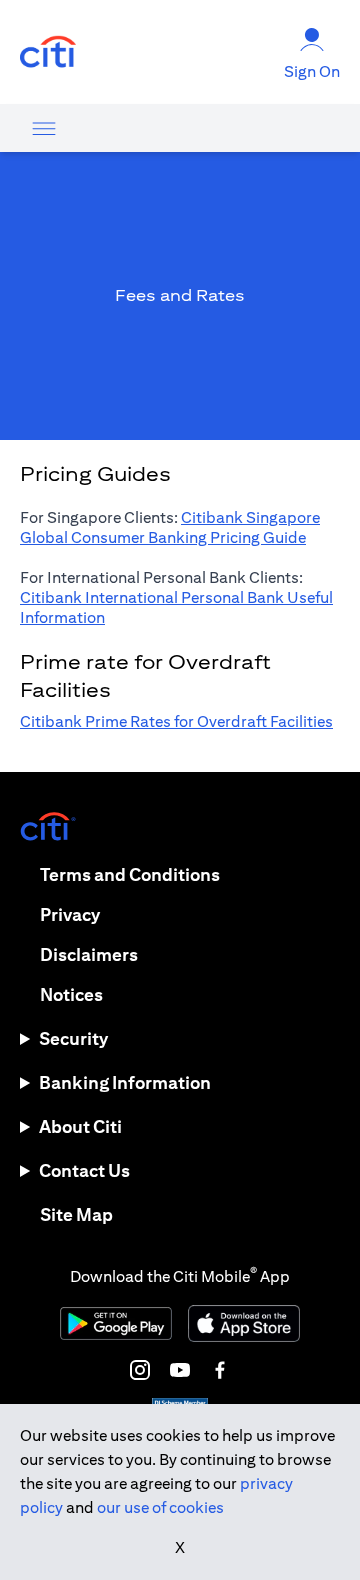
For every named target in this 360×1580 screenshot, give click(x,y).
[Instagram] (140, 1370)
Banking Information (125, 1082)
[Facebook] (220, 1370)
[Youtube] (180, 1370)
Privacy (70, 914)
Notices (71, 994)
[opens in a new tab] (48, 52)
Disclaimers (89, 954)
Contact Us (84, 1170)
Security (73, 1038)
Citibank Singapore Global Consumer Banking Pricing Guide (170, 527)
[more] (44, 128)
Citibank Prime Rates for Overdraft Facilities (176, 721)
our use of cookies (160, 1507)
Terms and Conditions (130, 874)
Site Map (76, 1214)
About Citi (80, 1126)
